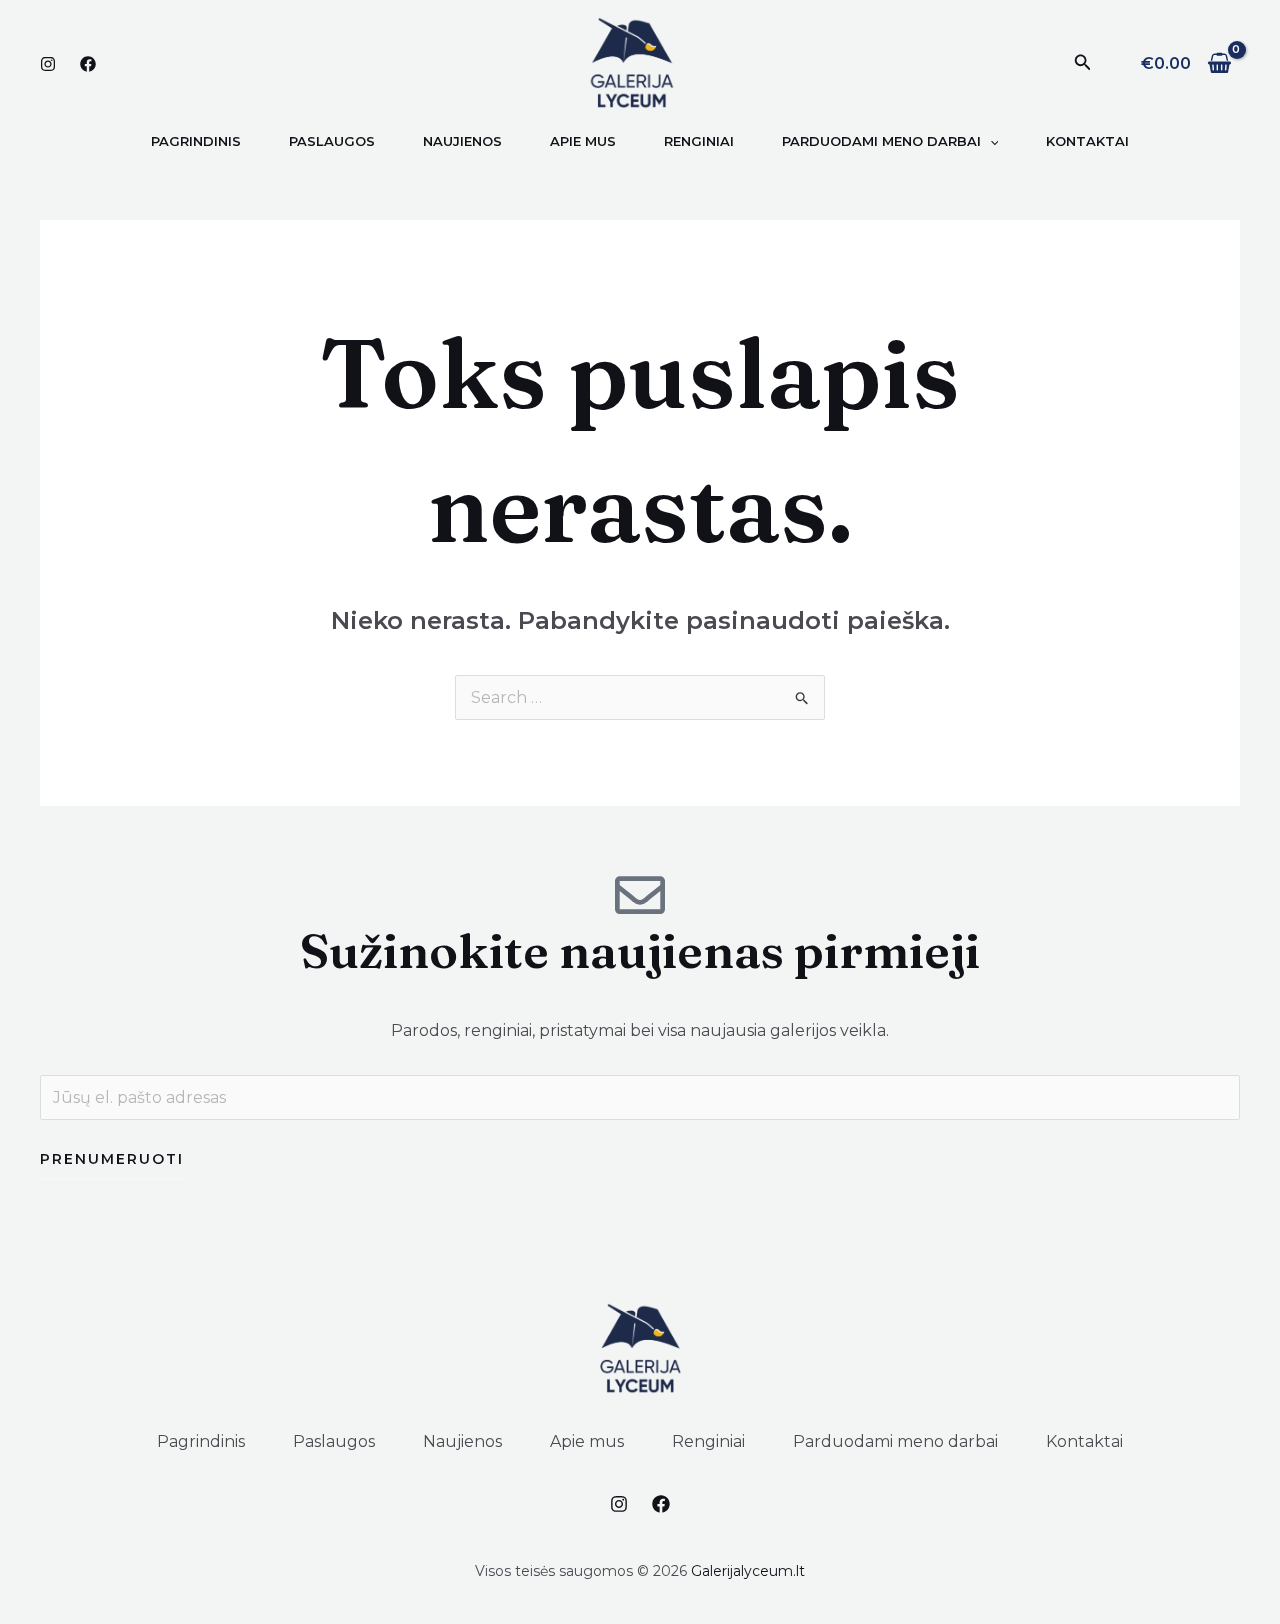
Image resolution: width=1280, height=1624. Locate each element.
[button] (1083, 63)
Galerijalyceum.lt (748, 1571)
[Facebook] (88, 64)
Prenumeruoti (112, 1159)
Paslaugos (334, 1441)
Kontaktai (1084, 1441)
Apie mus (587, 1441)
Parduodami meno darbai (895, 1441)
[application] (990, 141)
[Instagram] (48, 64)
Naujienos (462, 1441)
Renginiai (708, 1441)
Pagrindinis (201, 1441)
